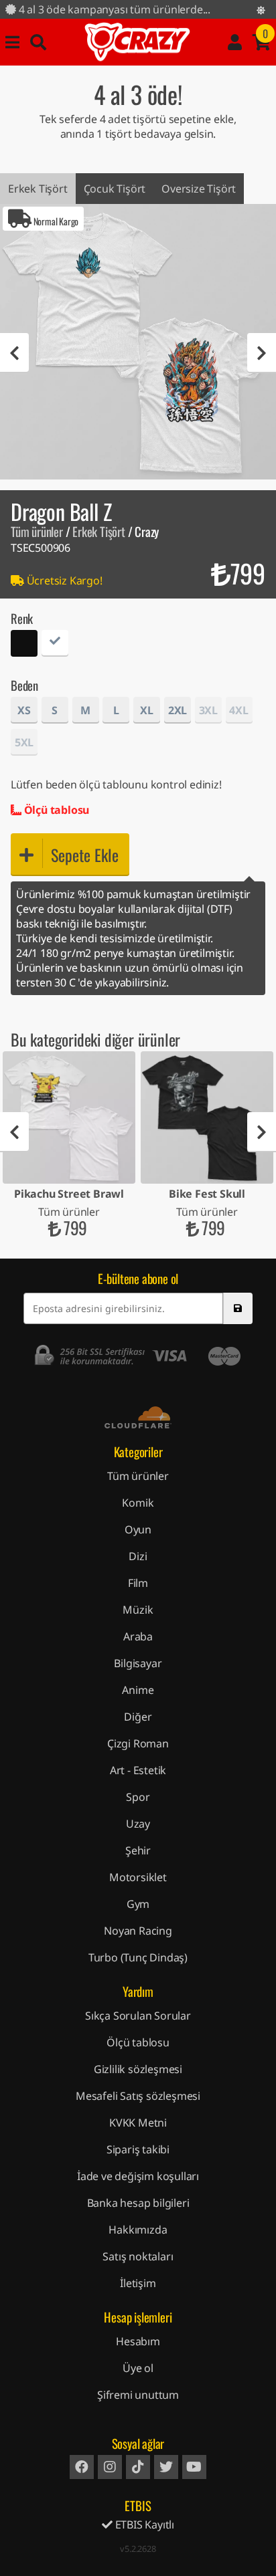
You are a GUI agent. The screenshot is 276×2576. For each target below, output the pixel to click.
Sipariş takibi (138, 2149)
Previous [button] (14, 353)
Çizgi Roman (138, 1743)
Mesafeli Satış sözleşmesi (138, 2096)
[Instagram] (110, 2467)
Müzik (138, 1610)
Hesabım (138, 2341)
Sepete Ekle (85, 855)
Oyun (138, 1529)
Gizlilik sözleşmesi (138, 2069)
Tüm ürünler (37, 531)
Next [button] (262, 353)
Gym (138, 1904)
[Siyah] (24, 645)
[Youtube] (194, 2467)
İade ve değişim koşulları (138, 2176)
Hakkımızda (138, 2230)
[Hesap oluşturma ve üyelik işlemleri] (235, 42)
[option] (138, 342)
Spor (138, 1797)
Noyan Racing (138, 1931)
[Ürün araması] (38, 42)
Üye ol (138, 2368)
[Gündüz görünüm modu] (261, 10)
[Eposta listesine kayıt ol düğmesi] (238, 1308)
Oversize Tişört (199, 189)
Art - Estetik (138, 1770)
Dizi (138, 1556)
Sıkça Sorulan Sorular (138, 2016)
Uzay (138, 1824)
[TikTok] (138, 2467)
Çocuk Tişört (115, 189)
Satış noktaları (138, 2256)
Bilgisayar (138, 1663)
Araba (138, 1636)
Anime (138, 1690)
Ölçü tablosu (55, 810)
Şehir (138, 1850)
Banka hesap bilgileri (138, 2203)
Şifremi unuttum (138, 2395)
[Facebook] (82, 2467)
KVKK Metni (138, 2123)
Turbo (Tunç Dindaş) (138, 1957)
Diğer (138, 1717)
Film (138, 1583)
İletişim (138, 2283)
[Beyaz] (55, 645)
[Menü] (12, 42)
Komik (138, 1503)
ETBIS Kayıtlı (143, 2525)
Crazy (137, 42)
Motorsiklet (138, 1877)
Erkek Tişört (38, 189)
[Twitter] (166, 2467)
